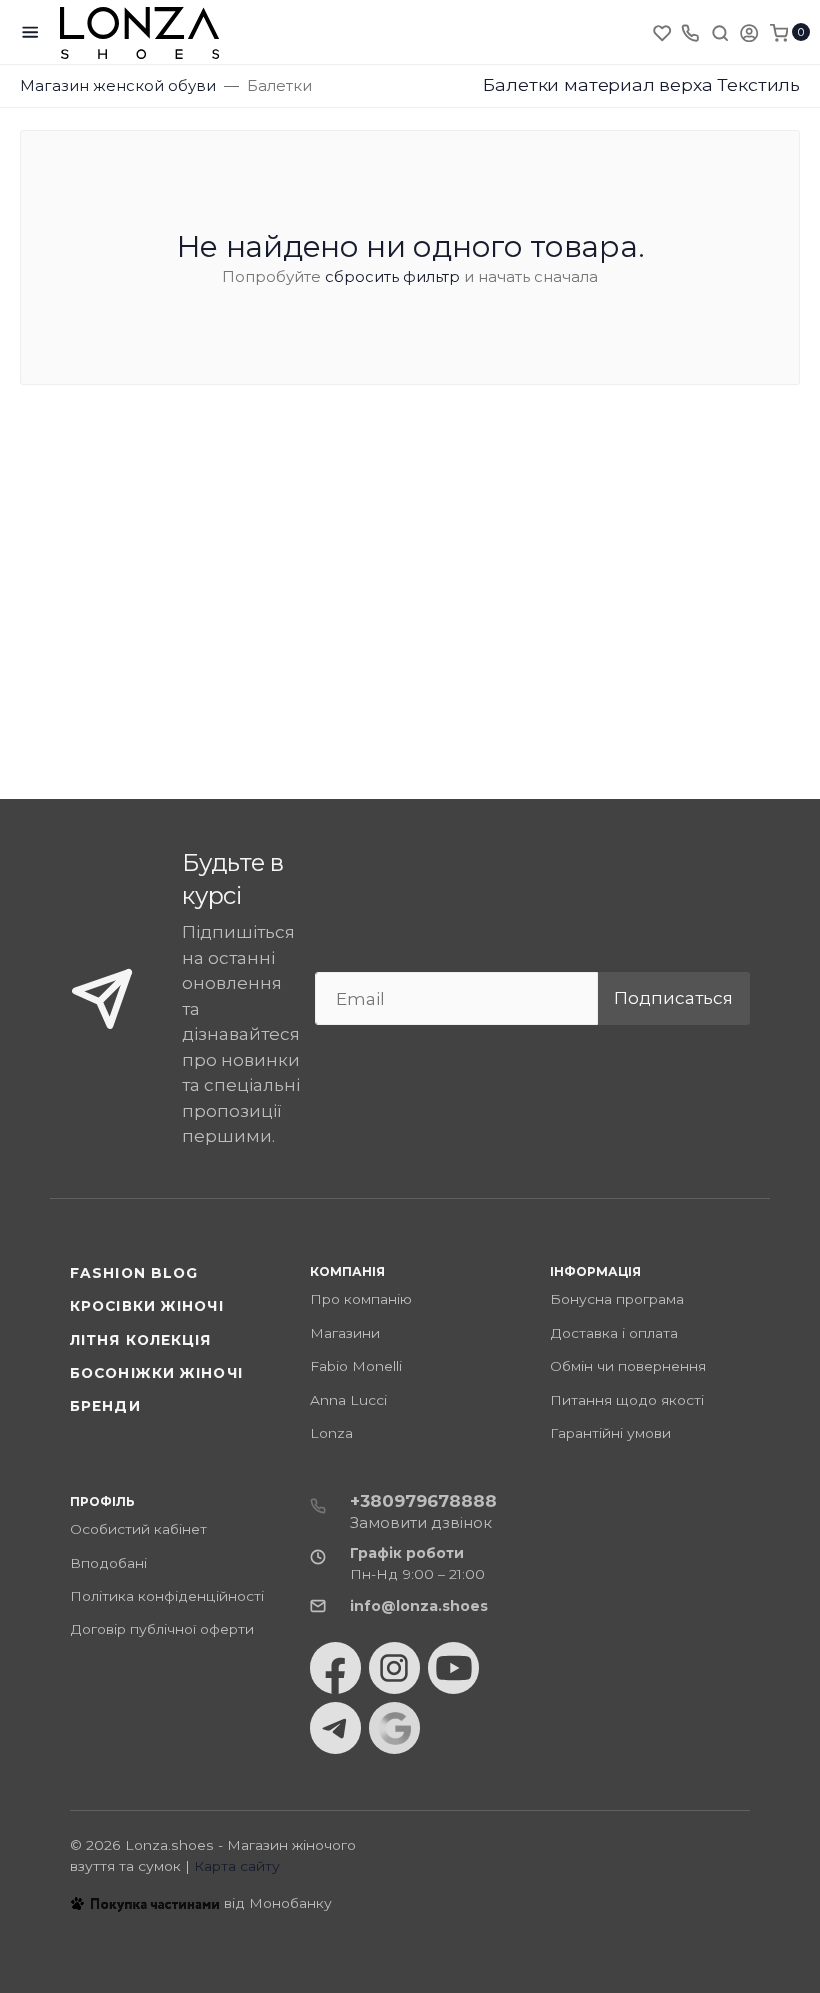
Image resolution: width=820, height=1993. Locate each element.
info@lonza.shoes (419, 1606)
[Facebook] (335, 1668)
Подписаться (673, 998)
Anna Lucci (348, 1400)
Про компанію (361, 1299)
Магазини (345, 1333)
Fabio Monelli (356, 1366)
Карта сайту (237, 1866)
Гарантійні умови (610, 1433)
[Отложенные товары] (664, 32)
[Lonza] (140, 32)
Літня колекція (141, 1340)
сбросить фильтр (392, 276)
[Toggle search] (720, 32)
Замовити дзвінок (421, 1522)
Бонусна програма (617, 1299)
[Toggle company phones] (690, 32)
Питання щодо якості (627, 1400)
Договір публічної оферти (162, 1629)
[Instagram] (394, 1668)
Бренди (105, 1406)
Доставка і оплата (614, 1333)
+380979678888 (423, 1501)
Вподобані (108, 1563)
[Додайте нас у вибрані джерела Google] (394, 1728)
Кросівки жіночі (147, 1306)
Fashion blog (134, 1273)
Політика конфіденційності (167, 1596)
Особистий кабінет (138, 1529)
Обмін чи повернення (628, 1366)
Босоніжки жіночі (156, 1373)
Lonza (331, 1433)
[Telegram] (335, 1728)
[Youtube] (453, 1668)
